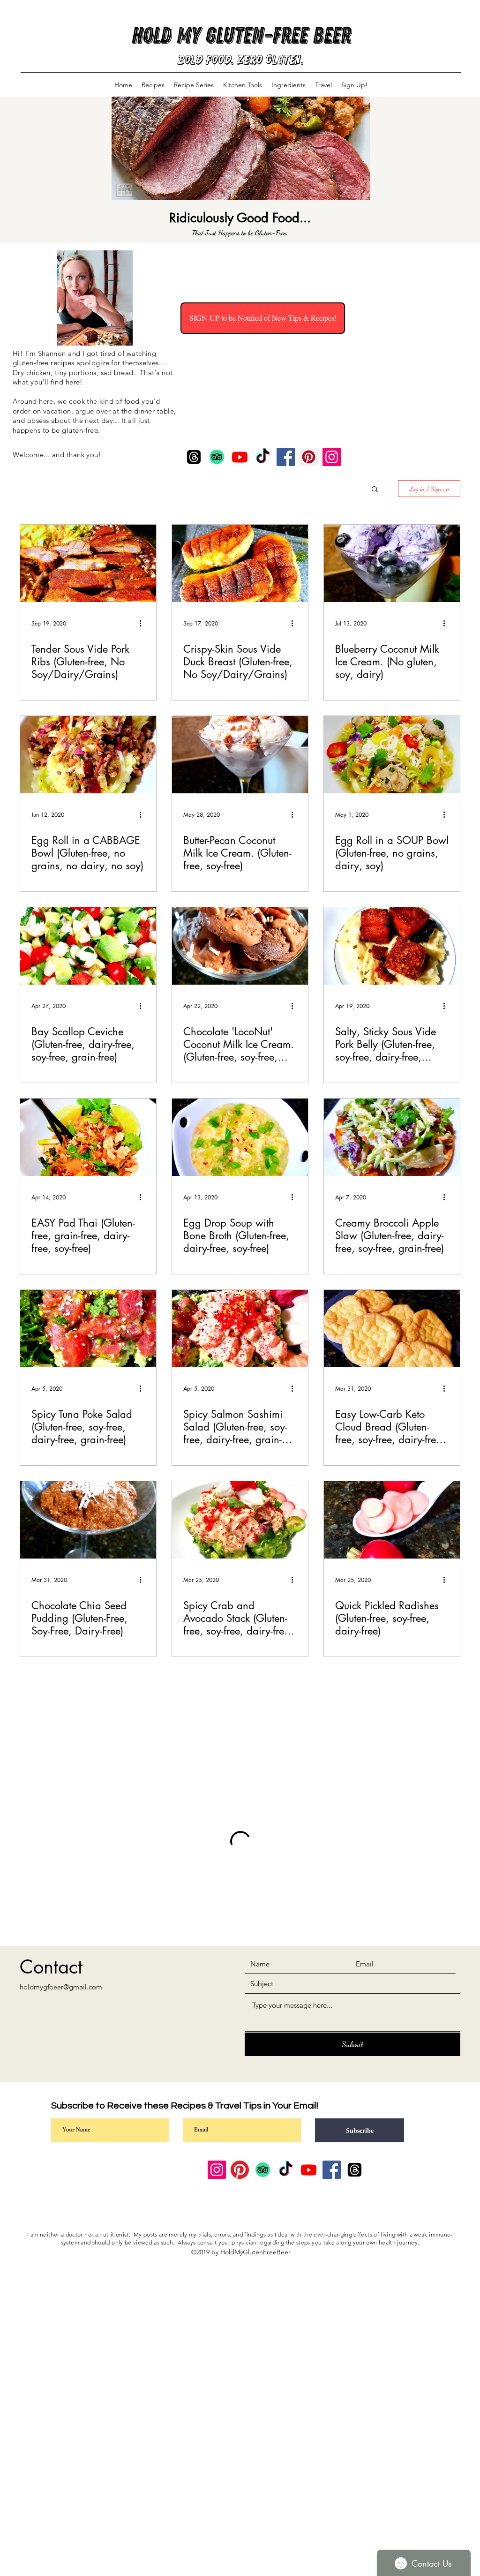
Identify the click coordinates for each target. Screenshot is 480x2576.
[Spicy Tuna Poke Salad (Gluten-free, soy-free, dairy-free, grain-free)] (88, 1329)
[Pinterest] (309, 457)
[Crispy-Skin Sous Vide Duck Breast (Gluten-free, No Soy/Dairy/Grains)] (240, 563)
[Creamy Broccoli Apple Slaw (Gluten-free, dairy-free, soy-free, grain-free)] (392, 1137)
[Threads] (194, 457)
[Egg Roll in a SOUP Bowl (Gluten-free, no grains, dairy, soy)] (392, 755)
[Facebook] (286, 457)
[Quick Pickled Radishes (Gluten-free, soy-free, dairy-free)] (392, 1520)
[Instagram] (332, 457)
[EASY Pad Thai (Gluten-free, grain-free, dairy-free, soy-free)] (88, 1137)
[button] (375, 490)
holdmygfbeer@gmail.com (61, 1987)
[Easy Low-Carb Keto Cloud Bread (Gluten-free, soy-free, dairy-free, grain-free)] (392, 1329)
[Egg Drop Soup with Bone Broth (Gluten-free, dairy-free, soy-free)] (240, 1137)
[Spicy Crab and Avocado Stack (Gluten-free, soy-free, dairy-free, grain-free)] (240, 1520)
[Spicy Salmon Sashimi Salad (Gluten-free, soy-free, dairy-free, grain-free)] (240, 1329)
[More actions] (143, 623)
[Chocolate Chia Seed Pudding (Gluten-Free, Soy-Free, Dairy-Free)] (88, 1520)
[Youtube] (240, 457)
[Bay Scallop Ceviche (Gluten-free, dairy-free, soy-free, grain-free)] (88, 946)
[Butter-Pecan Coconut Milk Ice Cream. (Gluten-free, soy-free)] (240, 755)
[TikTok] (263, 457)
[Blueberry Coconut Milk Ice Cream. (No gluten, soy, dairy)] (392, 563)
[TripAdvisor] (217, 457)
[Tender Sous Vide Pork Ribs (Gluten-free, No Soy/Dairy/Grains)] (88, 563)
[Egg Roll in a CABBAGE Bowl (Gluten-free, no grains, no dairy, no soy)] (88, 755)
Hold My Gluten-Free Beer (241, 35)
